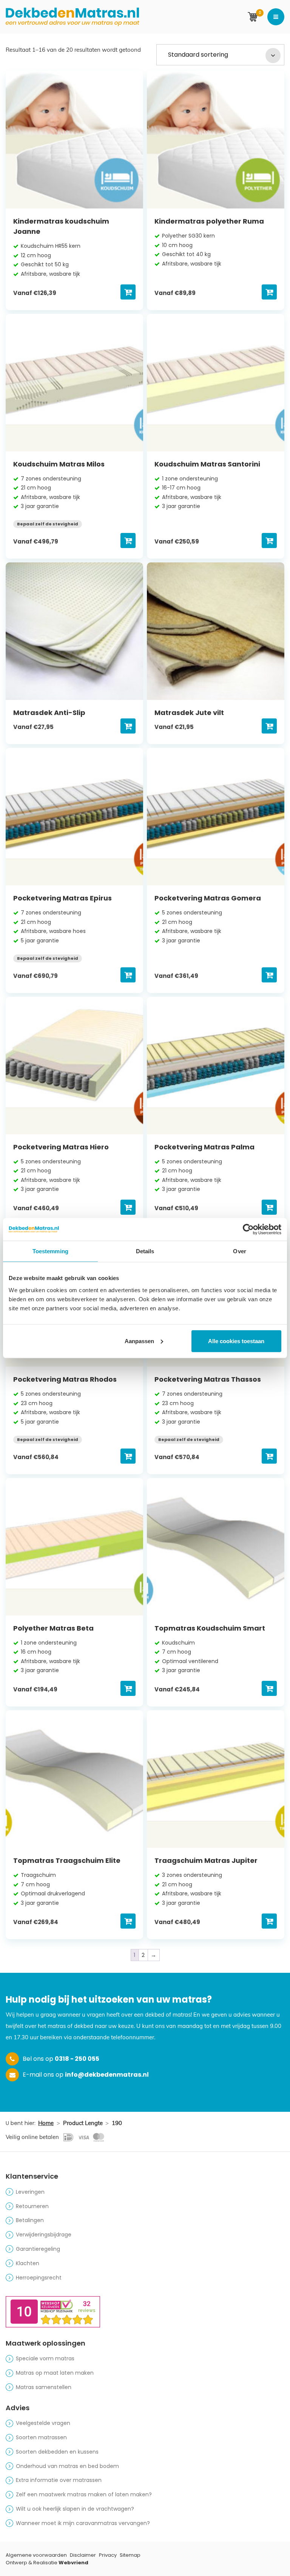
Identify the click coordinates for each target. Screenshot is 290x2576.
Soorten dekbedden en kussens (57, 2452)
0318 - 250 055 (77, 2059)
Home (46, 2123)
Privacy (108, 2555)
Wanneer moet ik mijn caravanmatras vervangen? (83, 2523)
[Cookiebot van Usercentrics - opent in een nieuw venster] (248, 1229)
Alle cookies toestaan (236, 1341)
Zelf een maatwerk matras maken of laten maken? (84, 2494)
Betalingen (30, 2220)
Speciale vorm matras (45, 2358)
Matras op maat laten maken (55, 2373)
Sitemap (130, 2555)
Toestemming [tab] (50, 1251)
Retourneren (32, 2206)
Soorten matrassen (41, 2437)
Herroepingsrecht (39, 2278)
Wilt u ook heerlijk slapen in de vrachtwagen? (75, 2509)
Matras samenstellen (44, 2387)
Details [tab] (145, 1251)
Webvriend (73, 2563)
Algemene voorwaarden (36, 2555)
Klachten (28, 2263)
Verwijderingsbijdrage (44, 2235)
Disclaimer (83, 2555)
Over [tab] (239, 1251)
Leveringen (30, 2192)
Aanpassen (139, 1341)
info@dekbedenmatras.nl (107, 2075)
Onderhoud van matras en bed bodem (67, 2466)
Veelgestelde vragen (43, 2423)
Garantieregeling (38, 2249)
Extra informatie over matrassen (59, 2480)
